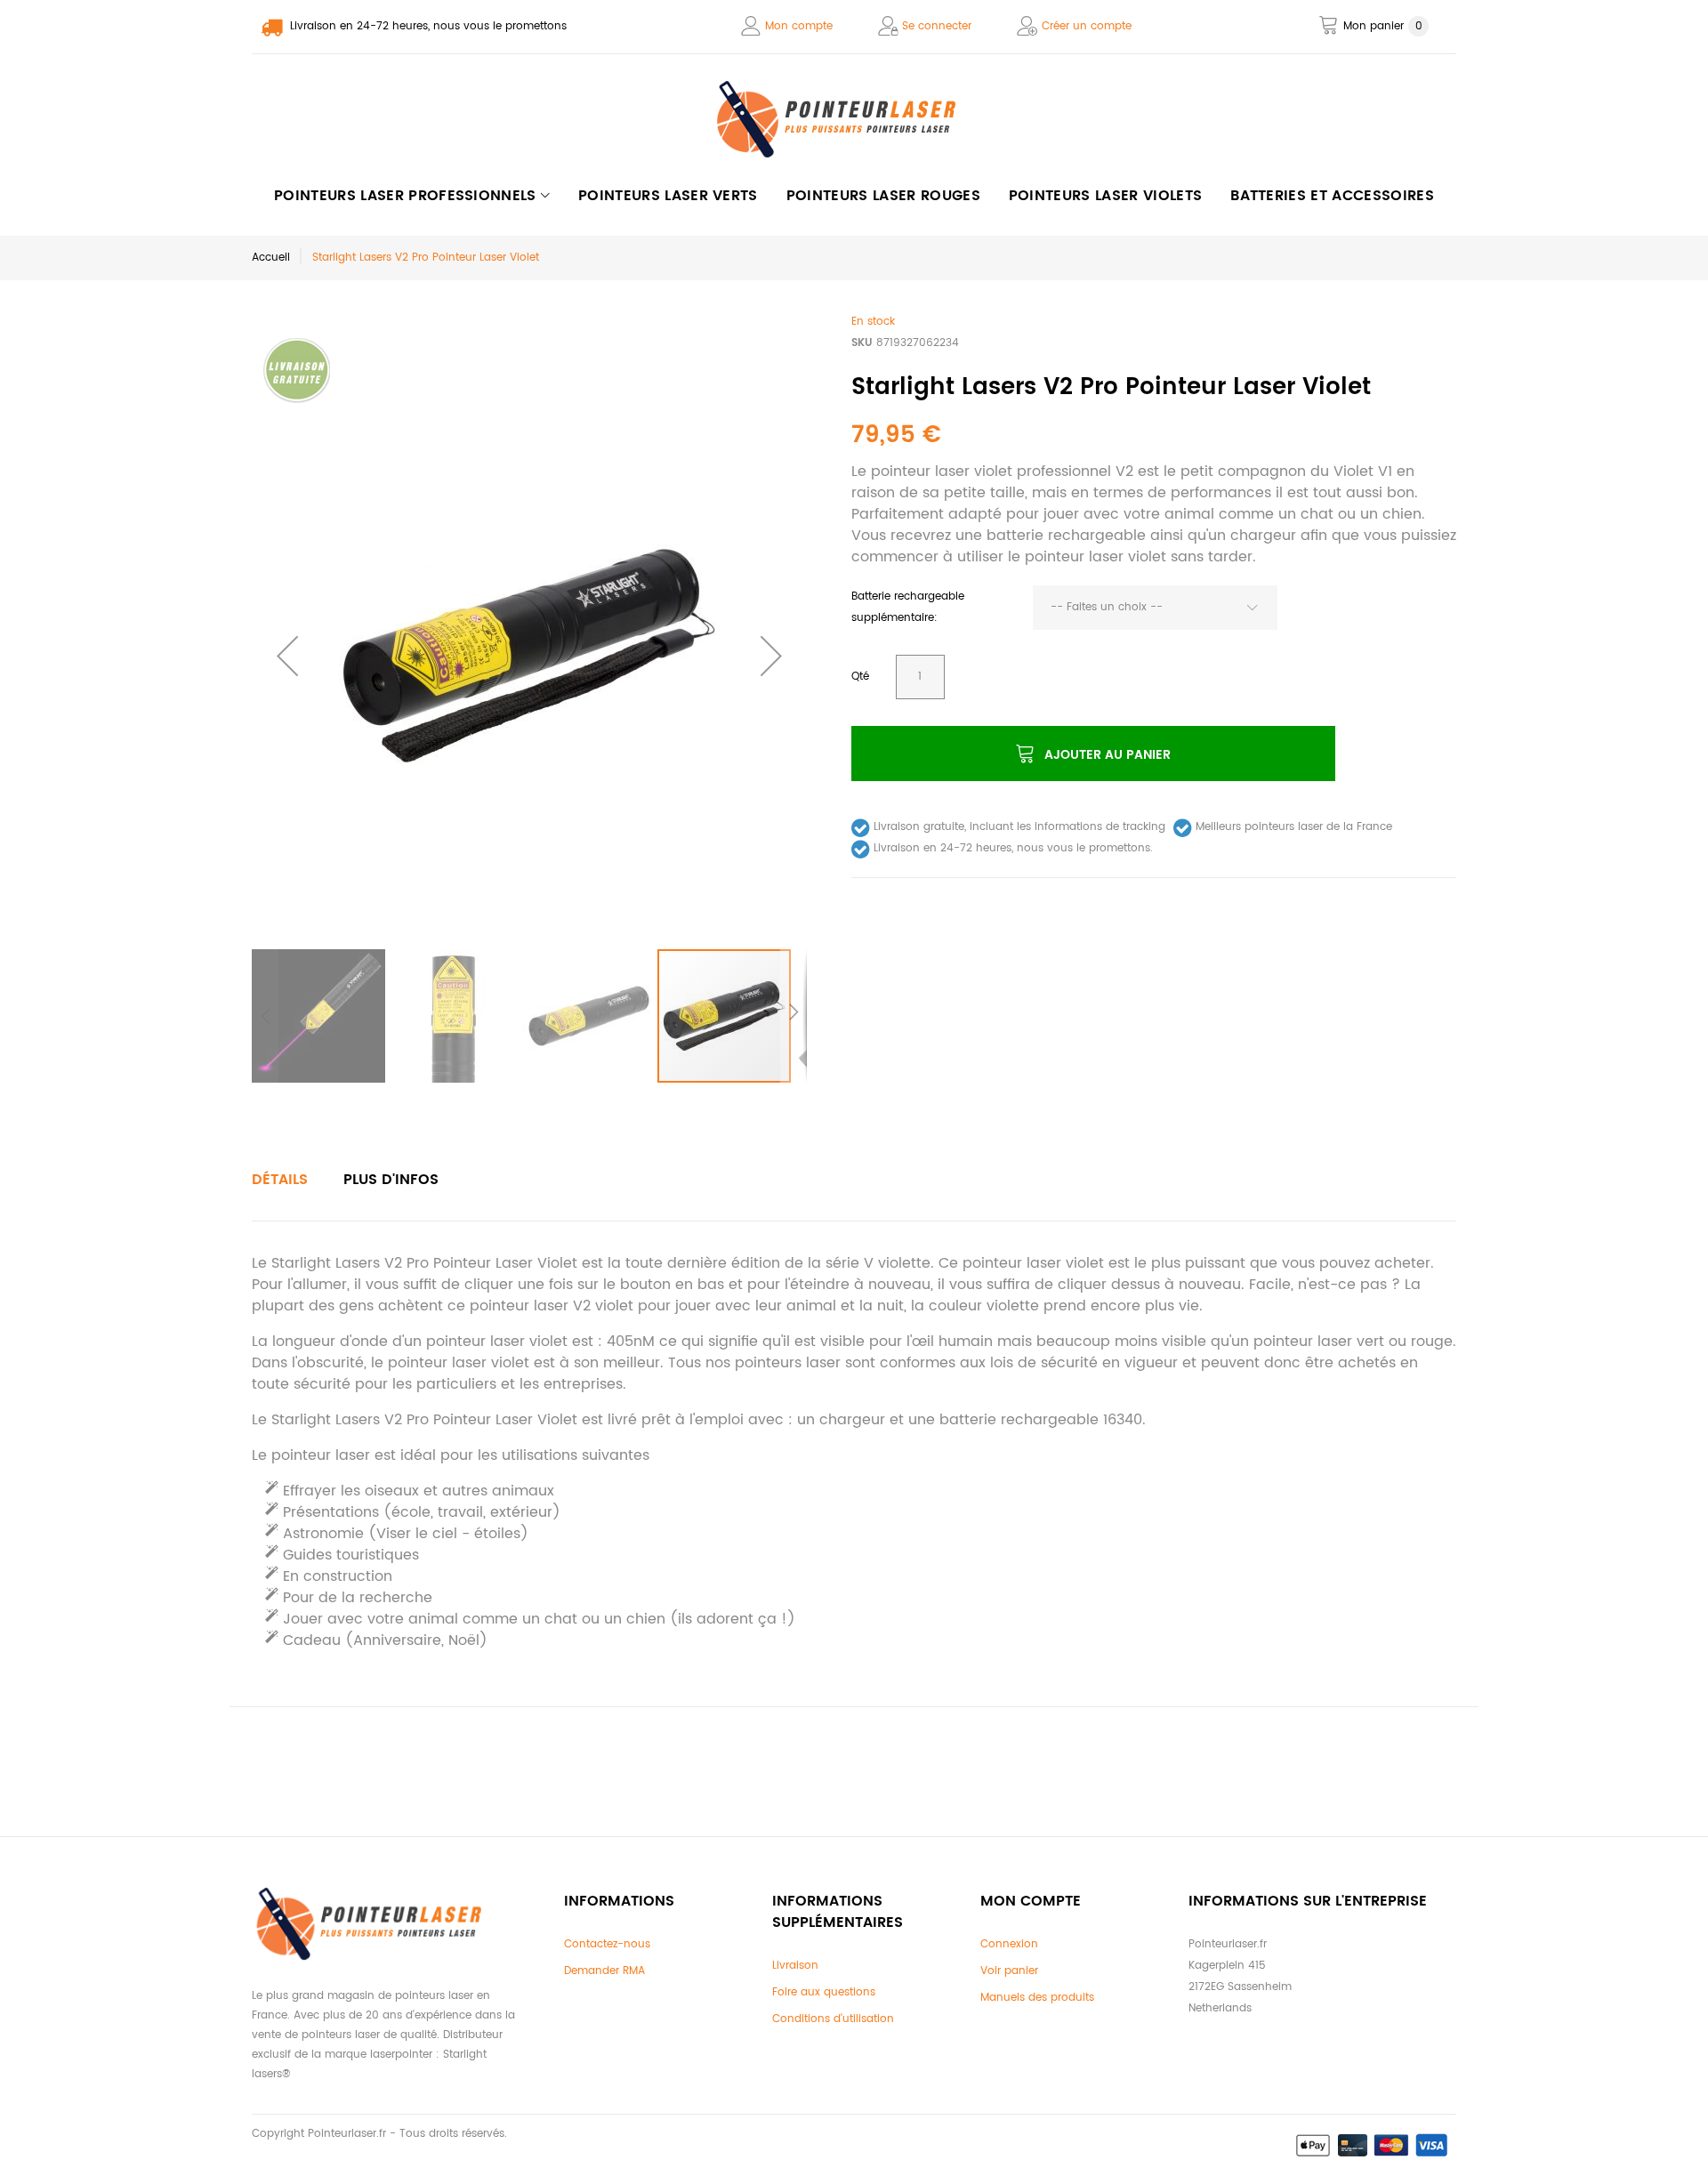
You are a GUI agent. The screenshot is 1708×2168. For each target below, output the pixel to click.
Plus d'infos (391, 1180)
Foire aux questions (824, 1992)
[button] (287, 656)
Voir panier (1009, 1971)
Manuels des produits (1037, 1998)
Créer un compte (1087, 26)
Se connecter (937, 26)
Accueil (271, 258)
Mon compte (799, 26)
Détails (280, 1180)
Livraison (795, 1966)
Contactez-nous (607, 1944)
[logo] (854, 119)
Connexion (1009, 1944)
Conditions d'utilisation (833, 2019)
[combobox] (1155, 608)
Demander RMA (604, 1971)
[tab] (280, 1180)
